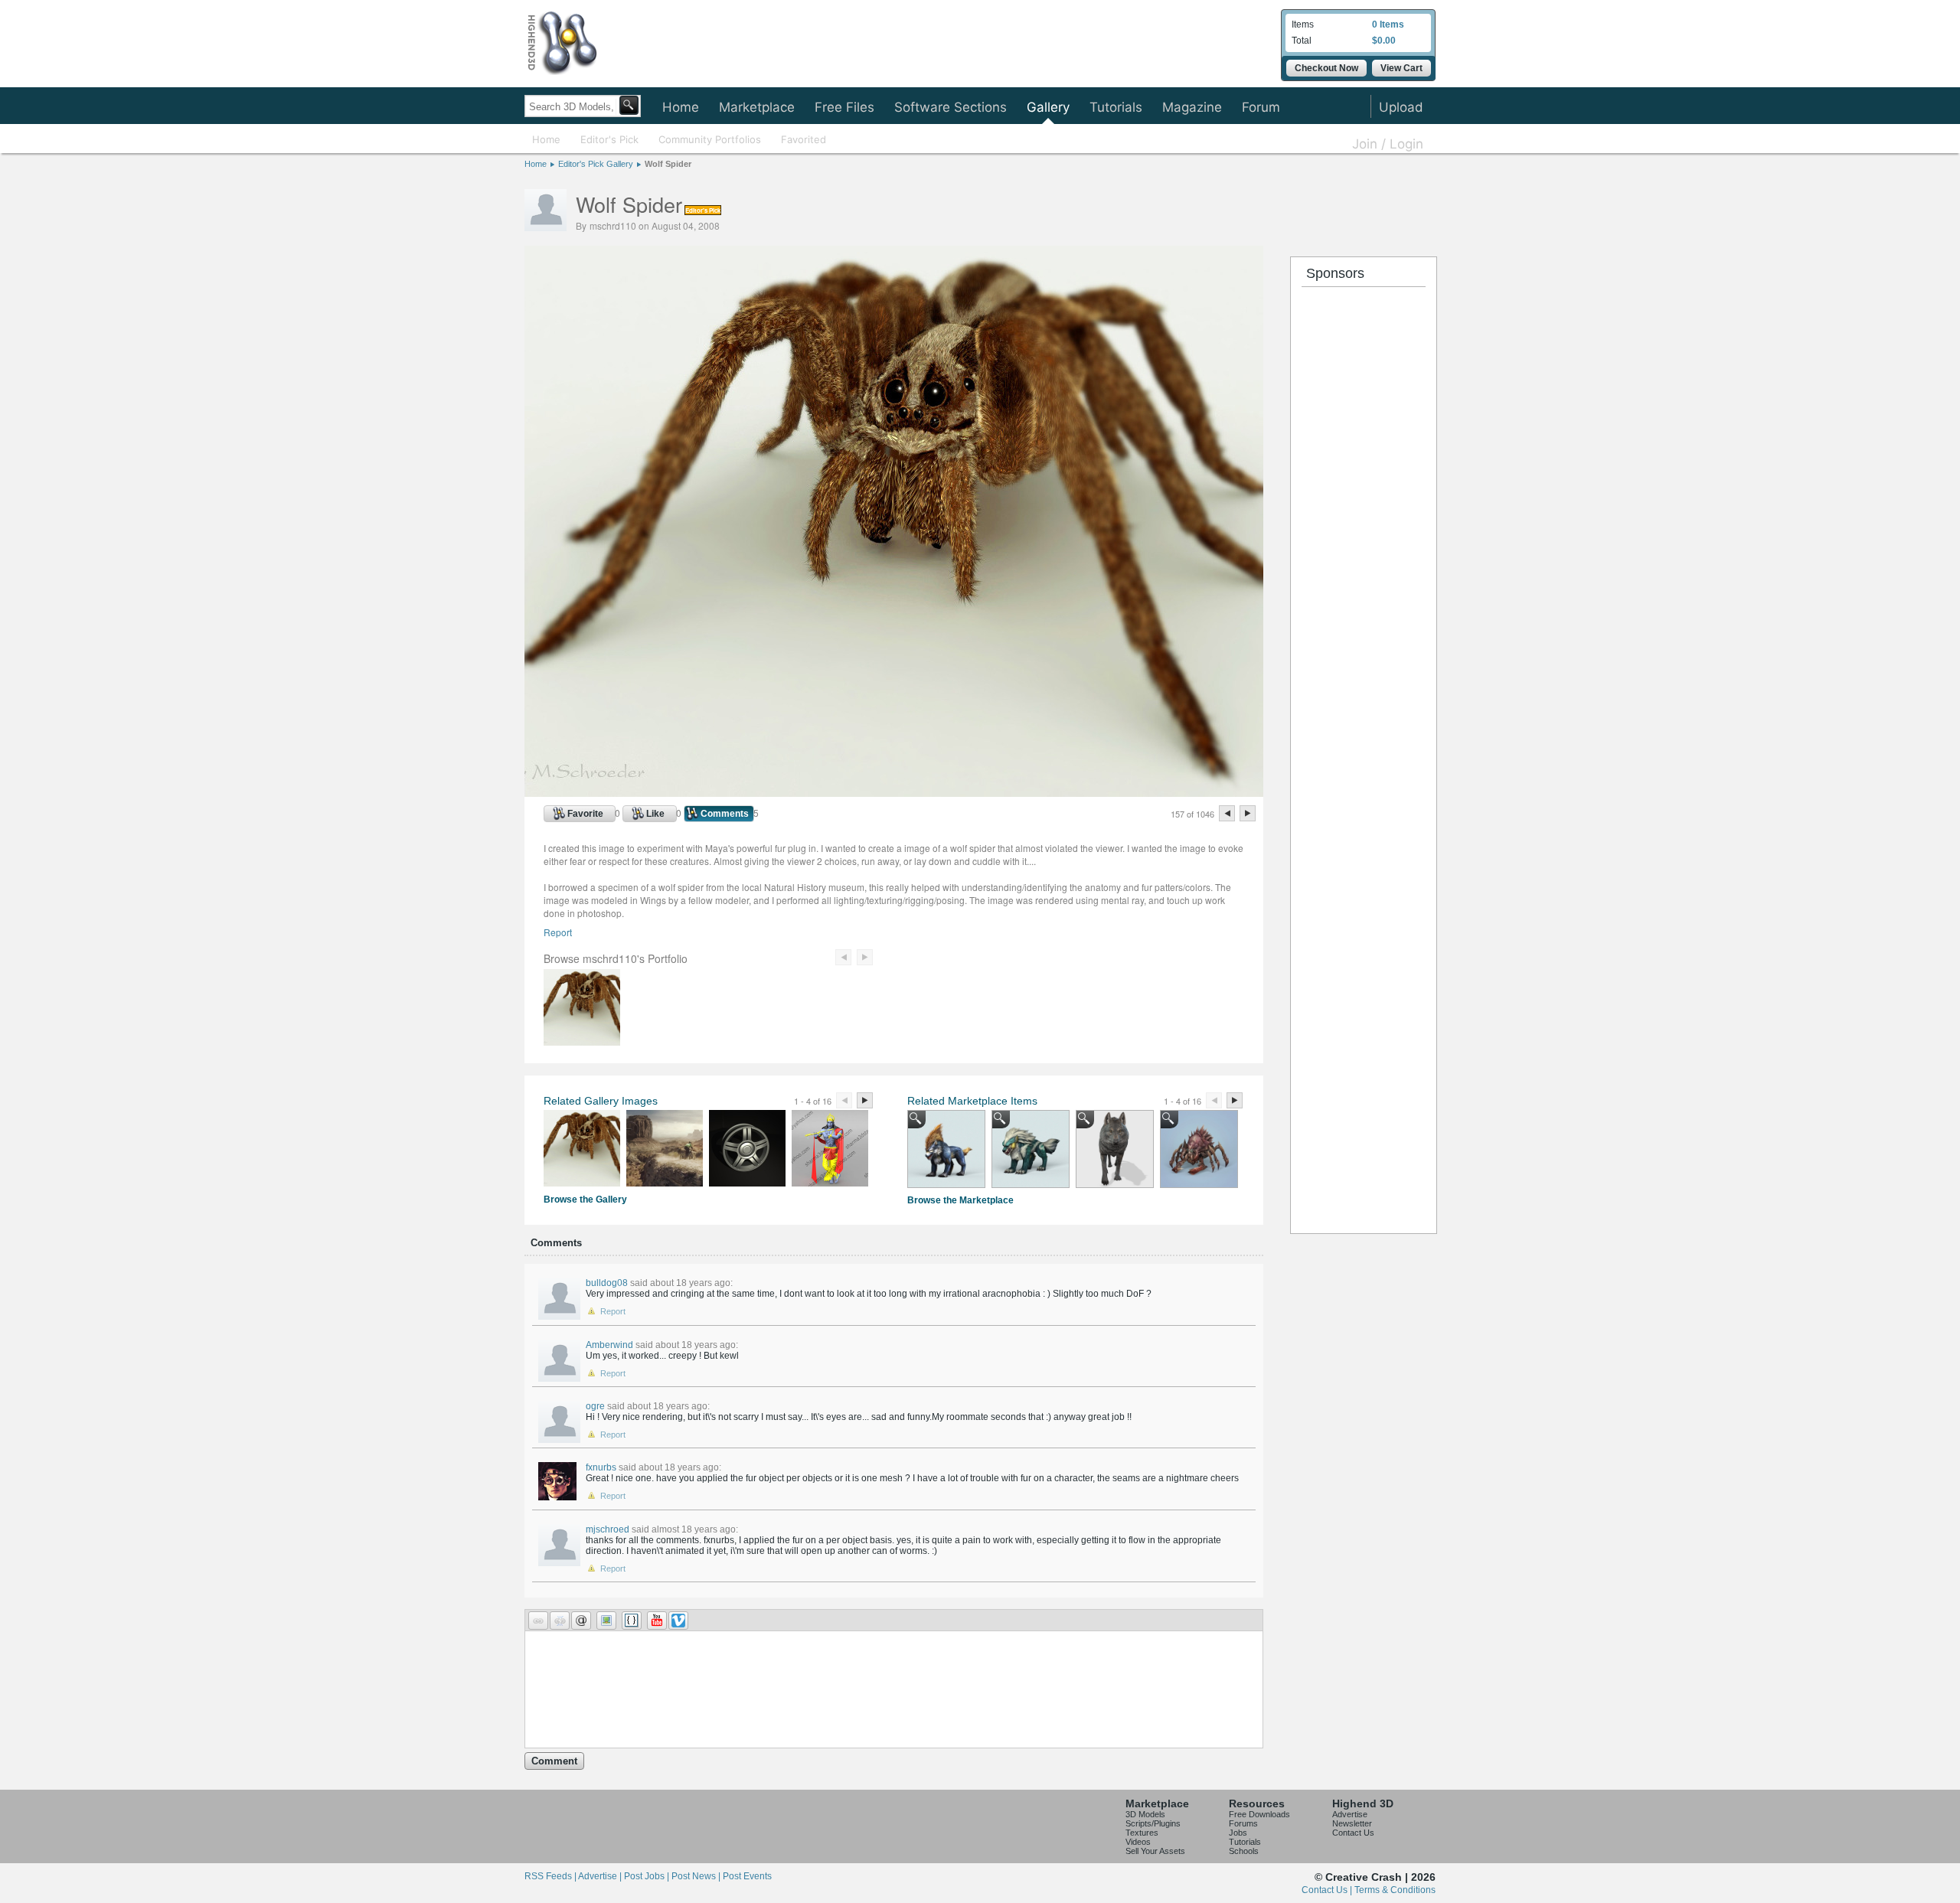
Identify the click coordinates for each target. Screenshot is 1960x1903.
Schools (1244, 1851)
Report (558, 932)
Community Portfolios (710, 139)
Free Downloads (1259, 1814)
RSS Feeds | (551, 1876)
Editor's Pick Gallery (596, 164)
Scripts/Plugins (1153, 1823)
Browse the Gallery (585, 1200)
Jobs (1238, 1833)
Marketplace (757, 107)
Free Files (844, 107)
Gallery (1048, 107)
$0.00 (1384, 41)
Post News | (697, 1876)
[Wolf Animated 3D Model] (1115, 1149)
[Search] (629, 105)
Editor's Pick (609, 139)
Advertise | (601, 1876)
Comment (554, 1761)
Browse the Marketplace (960, 1200)
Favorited (804, 139)
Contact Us (1353, 1833)
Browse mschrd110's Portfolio (616, 958)
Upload (1401, 107)
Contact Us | (1328, 1890)
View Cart (1401, 68)
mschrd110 (613, 225)
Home (681, 107)
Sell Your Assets (1155, 1851)
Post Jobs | (648, 1876)
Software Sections (951, 107)
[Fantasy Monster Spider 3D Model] (1199, 1149)
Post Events (747, 1876)
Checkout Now (1326, 68)
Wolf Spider (668, 164)
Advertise (1350, 1814)
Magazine (1192, 107)
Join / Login (1388, 144)
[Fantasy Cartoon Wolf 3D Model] (946, 1149)
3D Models (1145, 1814)
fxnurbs (601, 1467)
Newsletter (1352, 1823)
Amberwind (609, 1345)
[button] (538, 1621)
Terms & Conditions (1395, 1890)
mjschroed (608, 1529)
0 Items (1388, 24)
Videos (1138, 1842)
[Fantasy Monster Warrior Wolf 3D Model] (1031, 1149)
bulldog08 (607, 1283)
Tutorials (1116, 107)
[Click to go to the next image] (894, 793)
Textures (1142, 1833)
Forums (1243, 1823)
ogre (595, 1406)
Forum (1261, 107)
